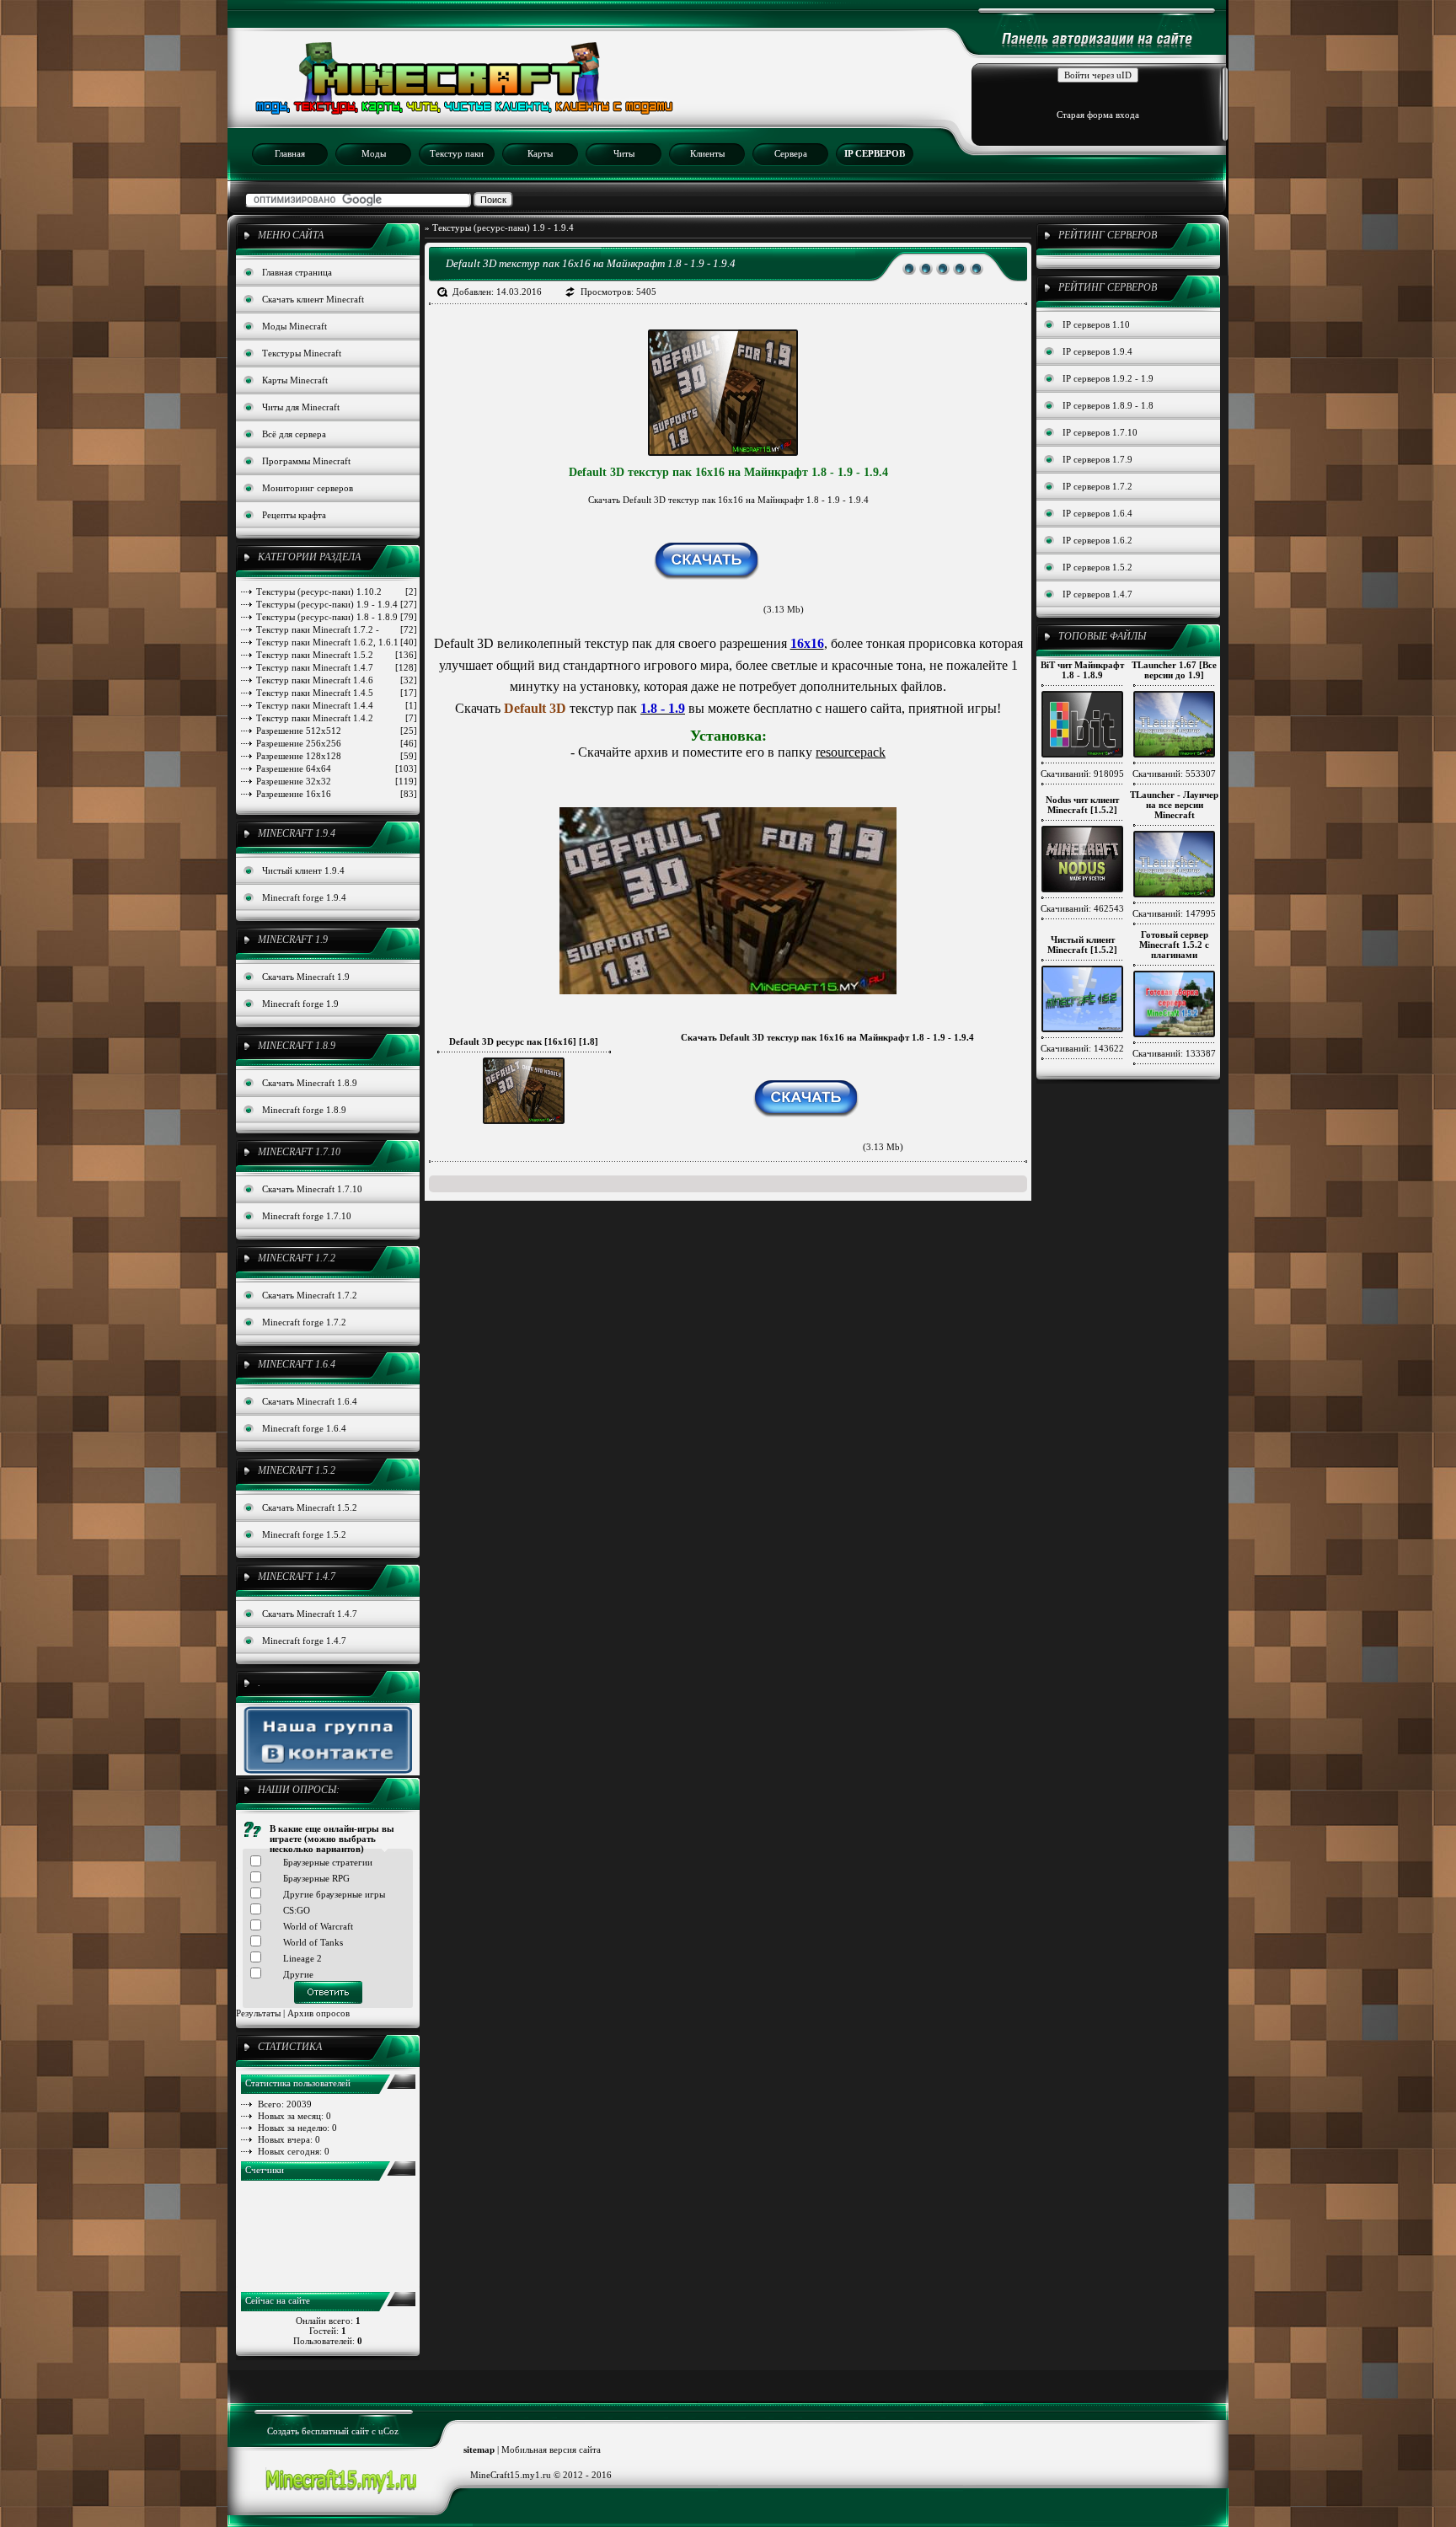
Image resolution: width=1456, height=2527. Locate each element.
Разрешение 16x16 (337, 794)
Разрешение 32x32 (337, 781)
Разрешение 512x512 (337, 731)
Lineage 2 (302, 1958)
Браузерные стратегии (328, 1862)
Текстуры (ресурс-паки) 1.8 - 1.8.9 (337, 617)
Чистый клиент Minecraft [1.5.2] (1082, 945)
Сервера (791, 153)
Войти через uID (1098, 75)
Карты (540, 153)
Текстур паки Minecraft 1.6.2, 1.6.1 (337, 642)
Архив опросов (318, 2013)
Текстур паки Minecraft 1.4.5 (337, 693)
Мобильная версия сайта (551, 2449)
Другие (298, 1974)
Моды (374, 153)
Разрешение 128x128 (337, 756)
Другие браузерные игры (334, 1894)
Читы (624, 153)
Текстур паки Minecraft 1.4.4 (337, 705)
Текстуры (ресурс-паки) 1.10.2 (337, 592)
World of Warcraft (318, 1926)
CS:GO (297, 1910)
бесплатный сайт (335, 2431)
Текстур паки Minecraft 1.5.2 (337, 655)
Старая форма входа (1098, 115)
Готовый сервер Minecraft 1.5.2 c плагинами (1174, 945)
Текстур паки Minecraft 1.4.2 (337, 718)
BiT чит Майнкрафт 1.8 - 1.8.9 (1082, 670)
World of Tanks (313, 1942)
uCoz (388, 2431)
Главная (290, 153)
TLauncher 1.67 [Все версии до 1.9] (1174, 670)
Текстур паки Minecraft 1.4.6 (337, 680)
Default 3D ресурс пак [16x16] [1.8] (524, 1041)
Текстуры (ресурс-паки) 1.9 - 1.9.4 (337, 604)
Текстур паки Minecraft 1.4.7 (337, 667)
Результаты (258, 2013)
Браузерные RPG (316, 1878)
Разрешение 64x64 (337, 768)
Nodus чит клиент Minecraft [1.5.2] (1082, 805)
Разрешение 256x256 (337, 743)
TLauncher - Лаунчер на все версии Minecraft (1174, 805)
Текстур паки (457, 153)
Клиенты (707, 153)
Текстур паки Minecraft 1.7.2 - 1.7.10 (337, 630)
